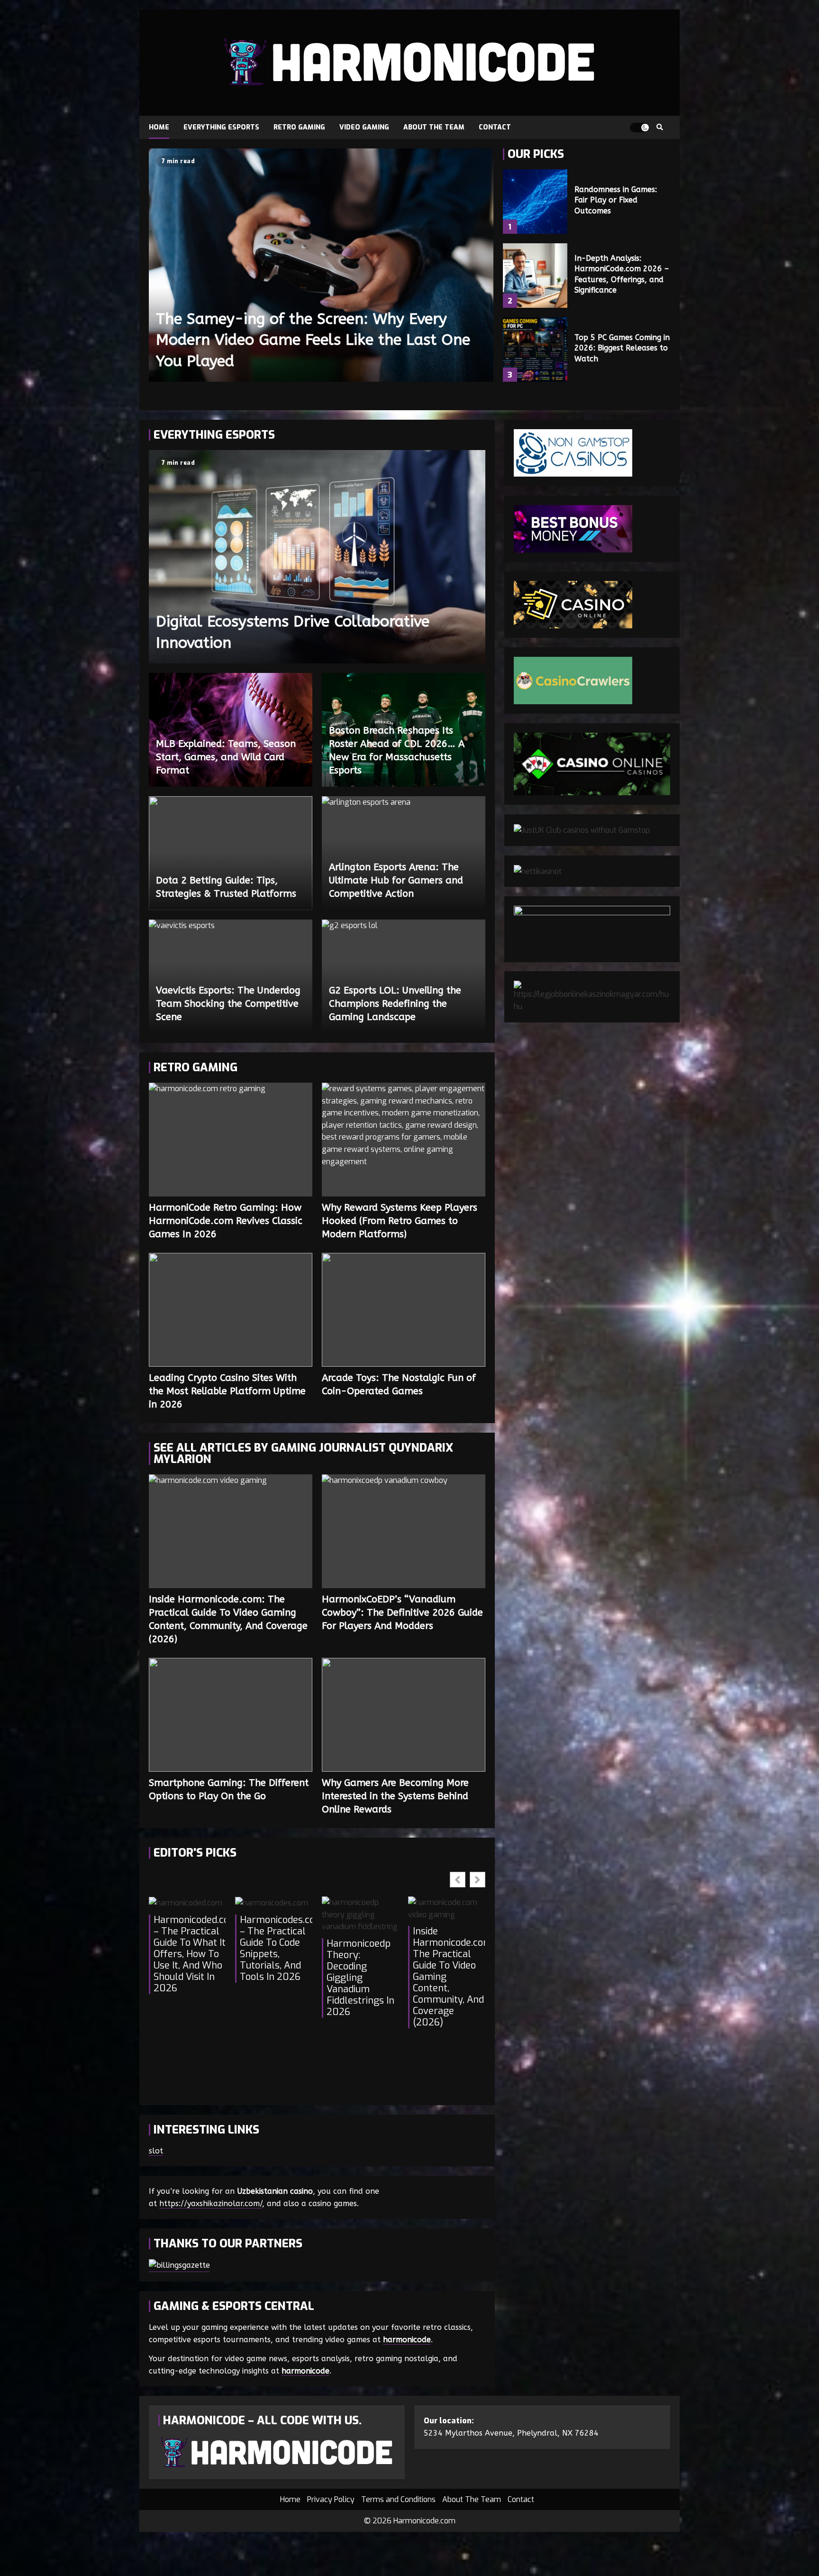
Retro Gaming (299, 127)
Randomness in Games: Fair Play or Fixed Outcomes (535, 202)
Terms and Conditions (398, 2499)
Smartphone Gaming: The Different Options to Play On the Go (231, 1715)
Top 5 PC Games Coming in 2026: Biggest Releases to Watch (535, 350)
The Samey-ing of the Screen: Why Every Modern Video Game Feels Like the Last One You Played (321, 265)
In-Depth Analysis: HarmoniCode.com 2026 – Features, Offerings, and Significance (535, 276)
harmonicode (407, 2340)
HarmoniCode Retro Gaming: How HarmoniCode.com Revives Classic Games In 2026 (231, 1140)
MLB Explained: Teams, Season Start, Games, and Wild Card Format (226, 757)
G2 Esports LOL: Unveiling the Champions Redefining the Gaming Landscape (395, 1004)
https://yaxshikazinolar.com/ (211, 2203)
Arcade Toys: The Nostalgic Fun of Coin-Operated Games (404, 1310)
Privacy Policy (331, 2499)
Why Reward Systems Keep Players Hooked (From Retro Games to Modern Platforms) (404, 1140)
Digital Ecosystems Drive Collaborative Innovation (317, 557)
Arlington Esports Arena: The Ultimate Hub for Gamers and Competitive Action (396, 880)
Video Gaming (364, 127)
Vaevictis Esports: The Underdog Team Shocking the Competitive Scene (228, 1004)
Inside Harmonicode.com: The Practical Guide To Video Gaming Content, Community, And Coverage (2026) (231, 1531)
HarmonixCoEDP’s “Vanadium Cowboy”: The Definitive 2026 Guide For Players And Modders (404, 1531)
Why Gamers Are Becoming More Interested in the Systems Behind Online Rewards (404, 1715)
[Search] (660, 128)
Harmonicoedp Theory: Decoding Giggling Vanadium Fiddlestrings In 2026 (360, 1978)
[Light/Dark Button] (639, 128)
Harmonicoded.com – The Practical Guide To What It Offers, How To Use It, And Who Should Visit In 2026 (190, 1954)
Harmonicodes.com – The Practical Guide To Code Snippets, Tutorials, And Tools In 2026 (276, 1949)
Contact (495, 127)
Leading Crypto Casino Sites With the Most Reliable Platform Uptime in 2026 (231, 1310)
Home (159, 127)
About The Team (434, 127)
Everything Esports (221, 127)
